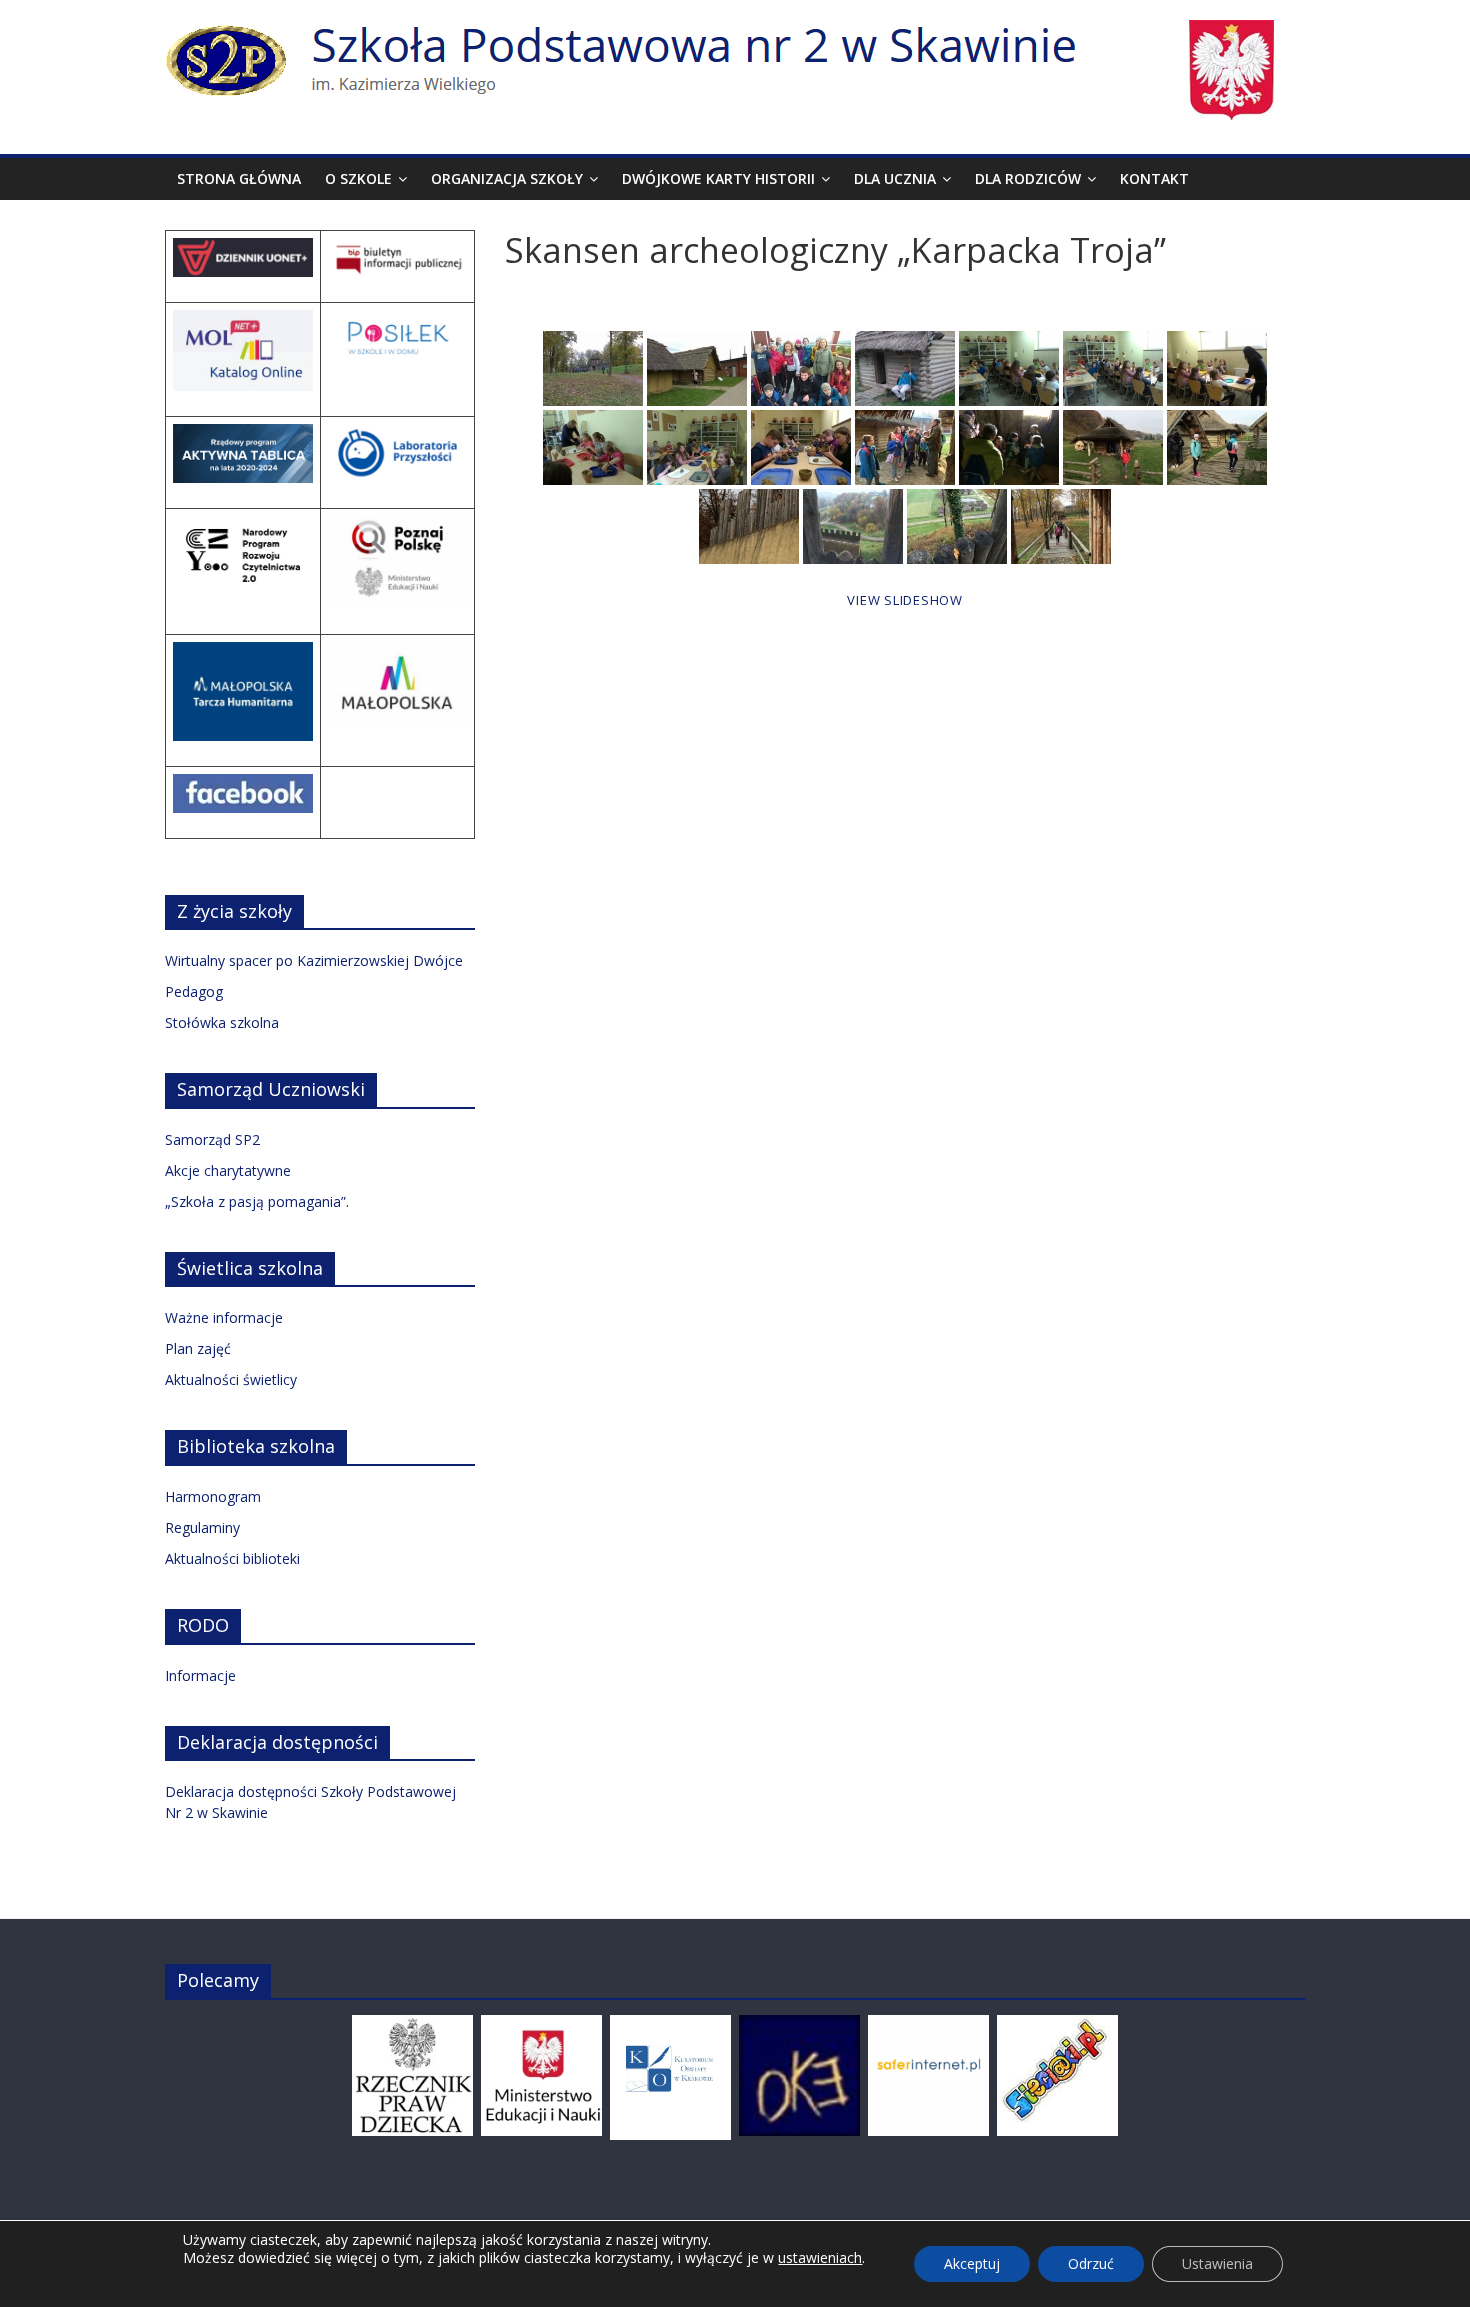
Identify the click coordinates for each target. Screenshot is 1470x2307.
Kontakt (1154, 178)
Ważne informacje (224, 1317)
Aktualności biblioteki (232, 1558)
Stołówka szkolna (222, 1022)
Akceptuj (972, 2263)
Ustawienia (1217, 2263)
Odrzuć (1091, 2263)
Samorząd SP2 (212, 1139)
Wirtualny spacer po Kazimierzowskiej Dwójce (314, 960)
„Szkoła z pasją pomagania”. (257, 1201)
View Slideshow (905, 600)
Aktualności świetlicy (231, 1379)
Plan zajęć (198, 1348)
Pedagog (194, 991)
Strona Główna (239, 178)
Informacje (200, 1675)
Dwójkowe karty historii (718, 178)
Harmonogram (213, 1496)
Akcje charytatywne (228, 1170)
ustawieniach (820, 2258)
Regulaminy (202, 1527)
